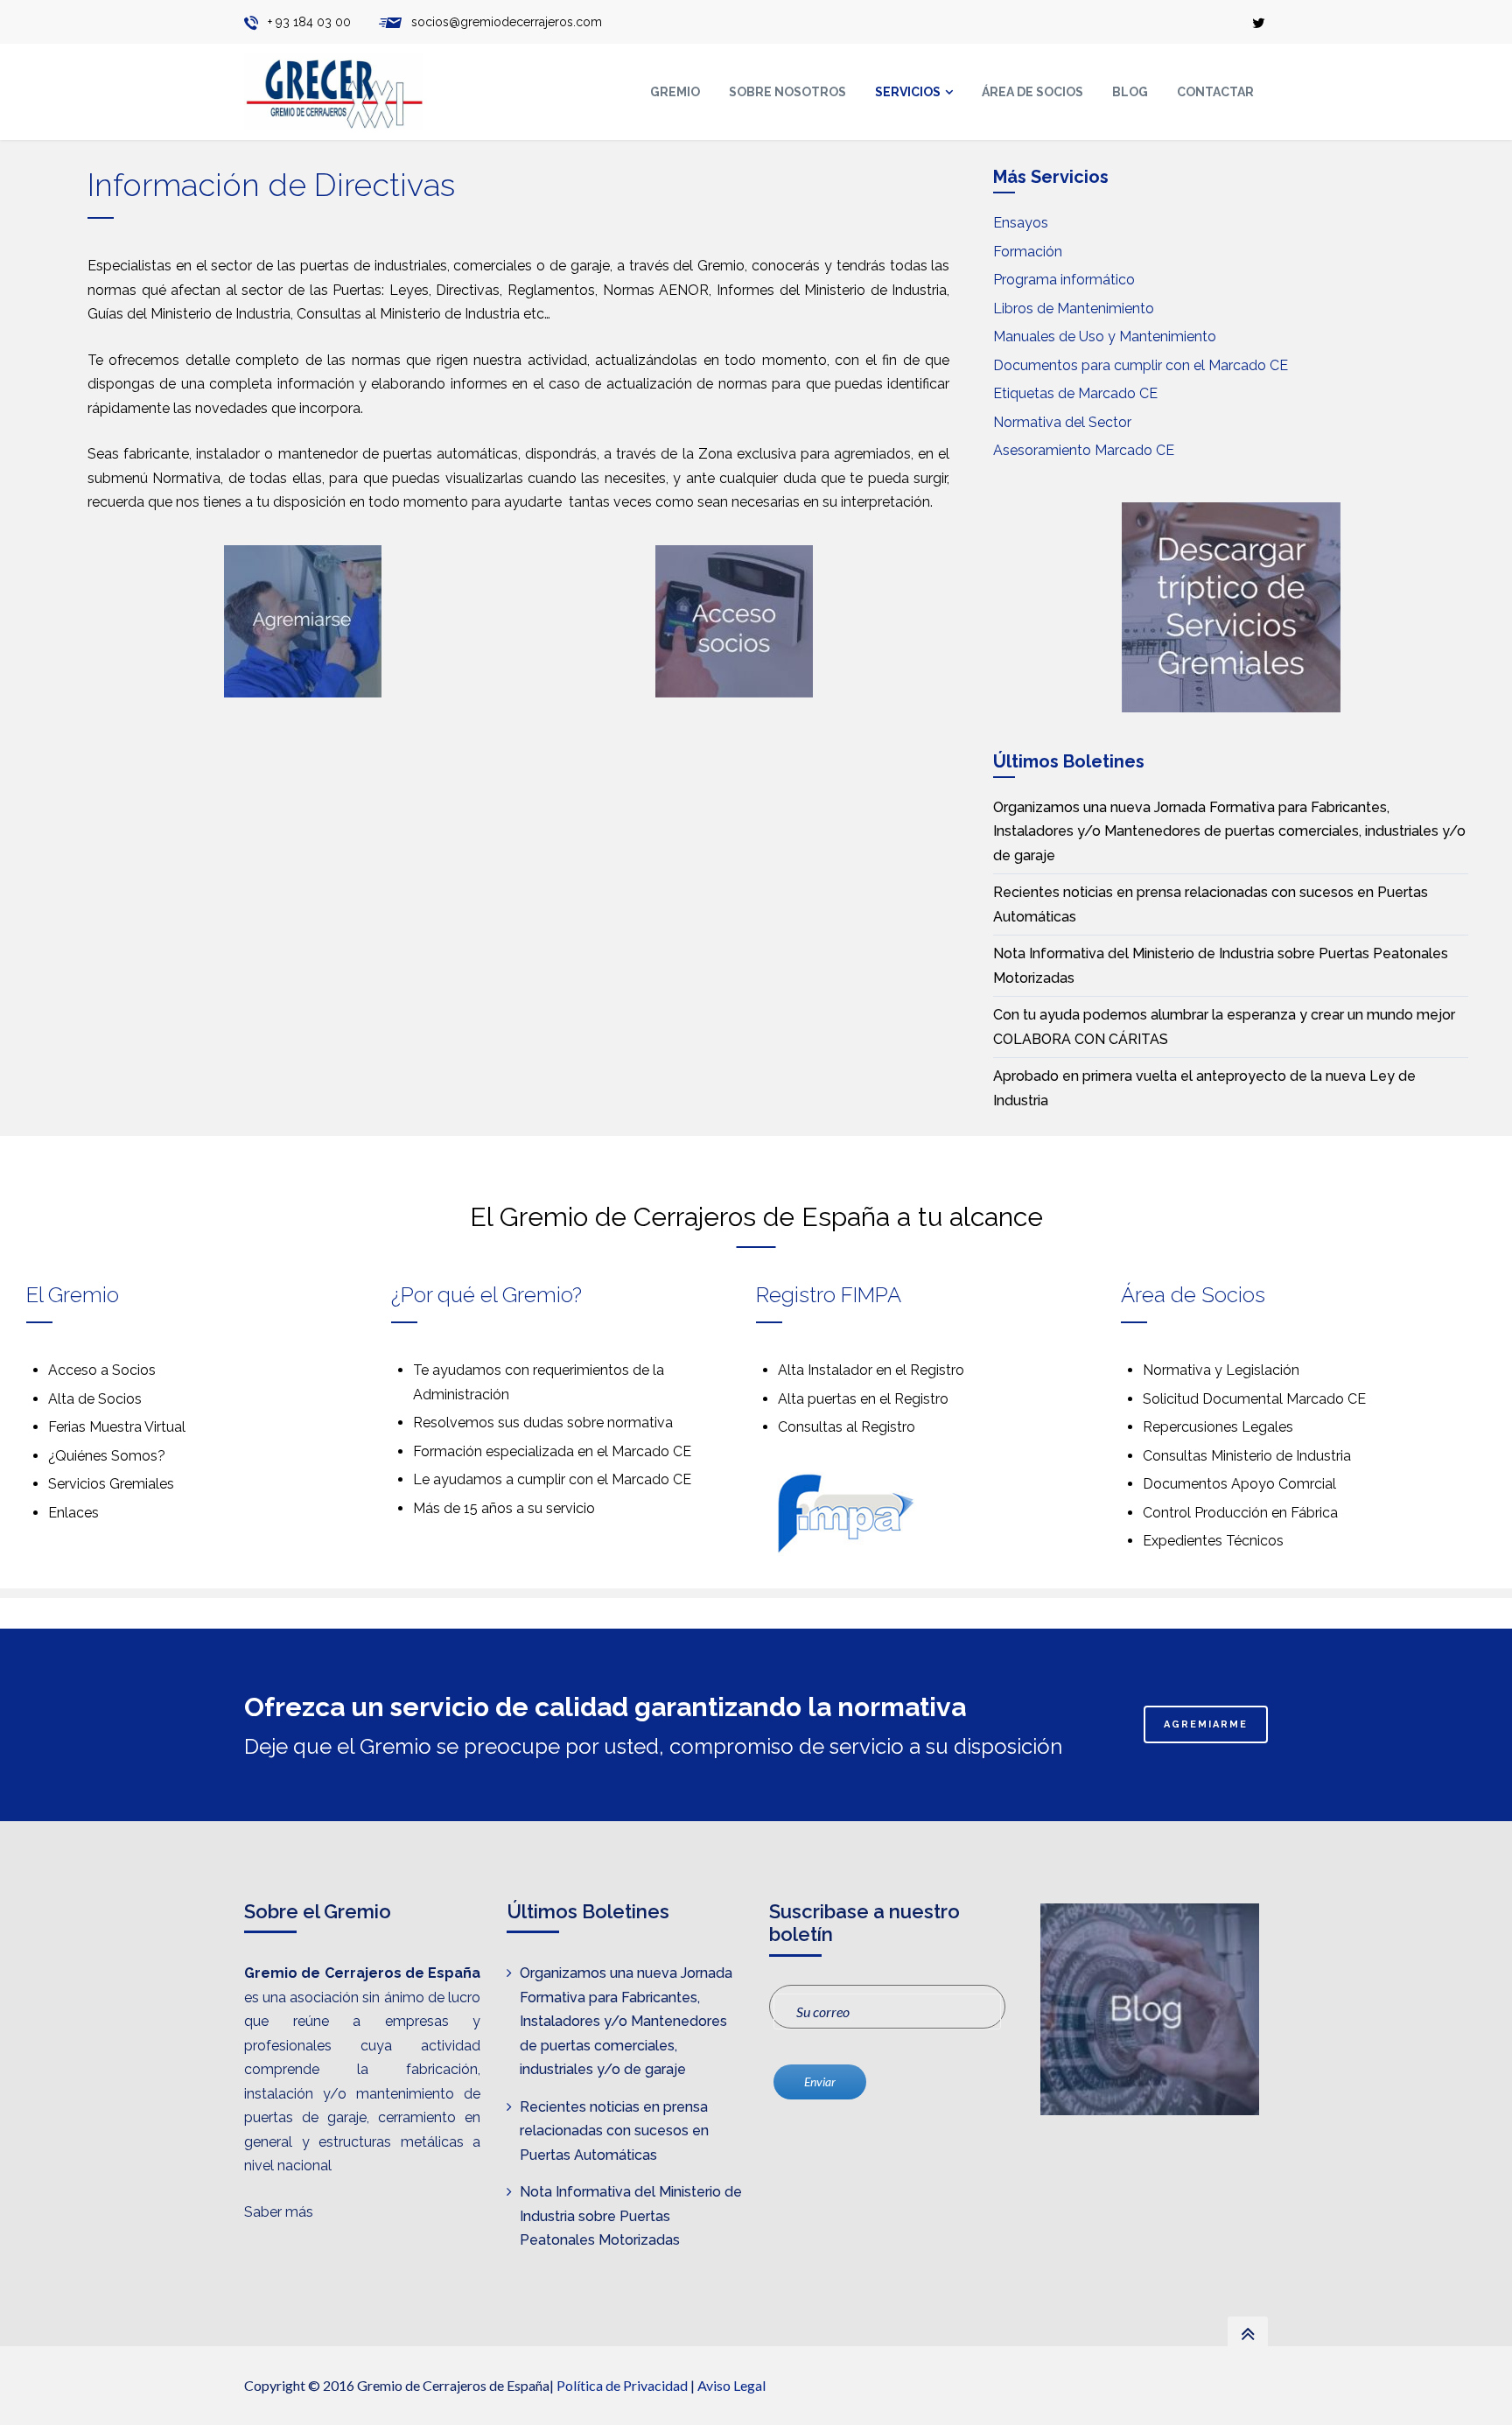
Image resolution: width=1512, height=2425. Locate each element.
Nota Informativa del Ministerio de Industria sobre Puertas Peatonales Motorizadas (631, 2216)
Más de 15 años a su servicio (504, 1508)
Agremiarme (1206, 1724)
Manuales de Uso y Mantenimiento (1105, 336)
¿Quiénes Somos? (107, 1456)
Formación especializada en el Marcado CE (552, 1451)
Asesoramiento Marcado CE (1084, 450)
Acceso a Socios (102, 1370)
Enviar (820, 2082)
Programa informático (1064, 280)
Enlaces (73, 1513)
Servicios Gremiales (111, 1484)
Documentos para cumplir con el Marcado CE (1141, 365)
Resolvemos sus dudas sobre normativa (543, 1423)
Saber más (279, 2212)
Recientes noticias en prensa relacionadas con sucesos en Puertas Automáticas (614, 2131)
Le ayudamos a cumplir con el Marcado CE (552, 1479)
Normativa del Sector (1062, 422)
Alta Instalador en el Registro (871, 1370)
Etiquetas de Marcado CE (1075, 393)
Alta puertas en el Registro (863, 1399)
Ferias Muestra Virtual (117, 1427)
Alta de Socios (95, 1399)
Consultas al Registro (847, 1427)
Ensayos (1021, 223)
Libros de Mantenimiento (1074, 308)
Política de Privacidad (622, 2385)
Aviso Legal (731, 2385)
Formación (1028, 252)
